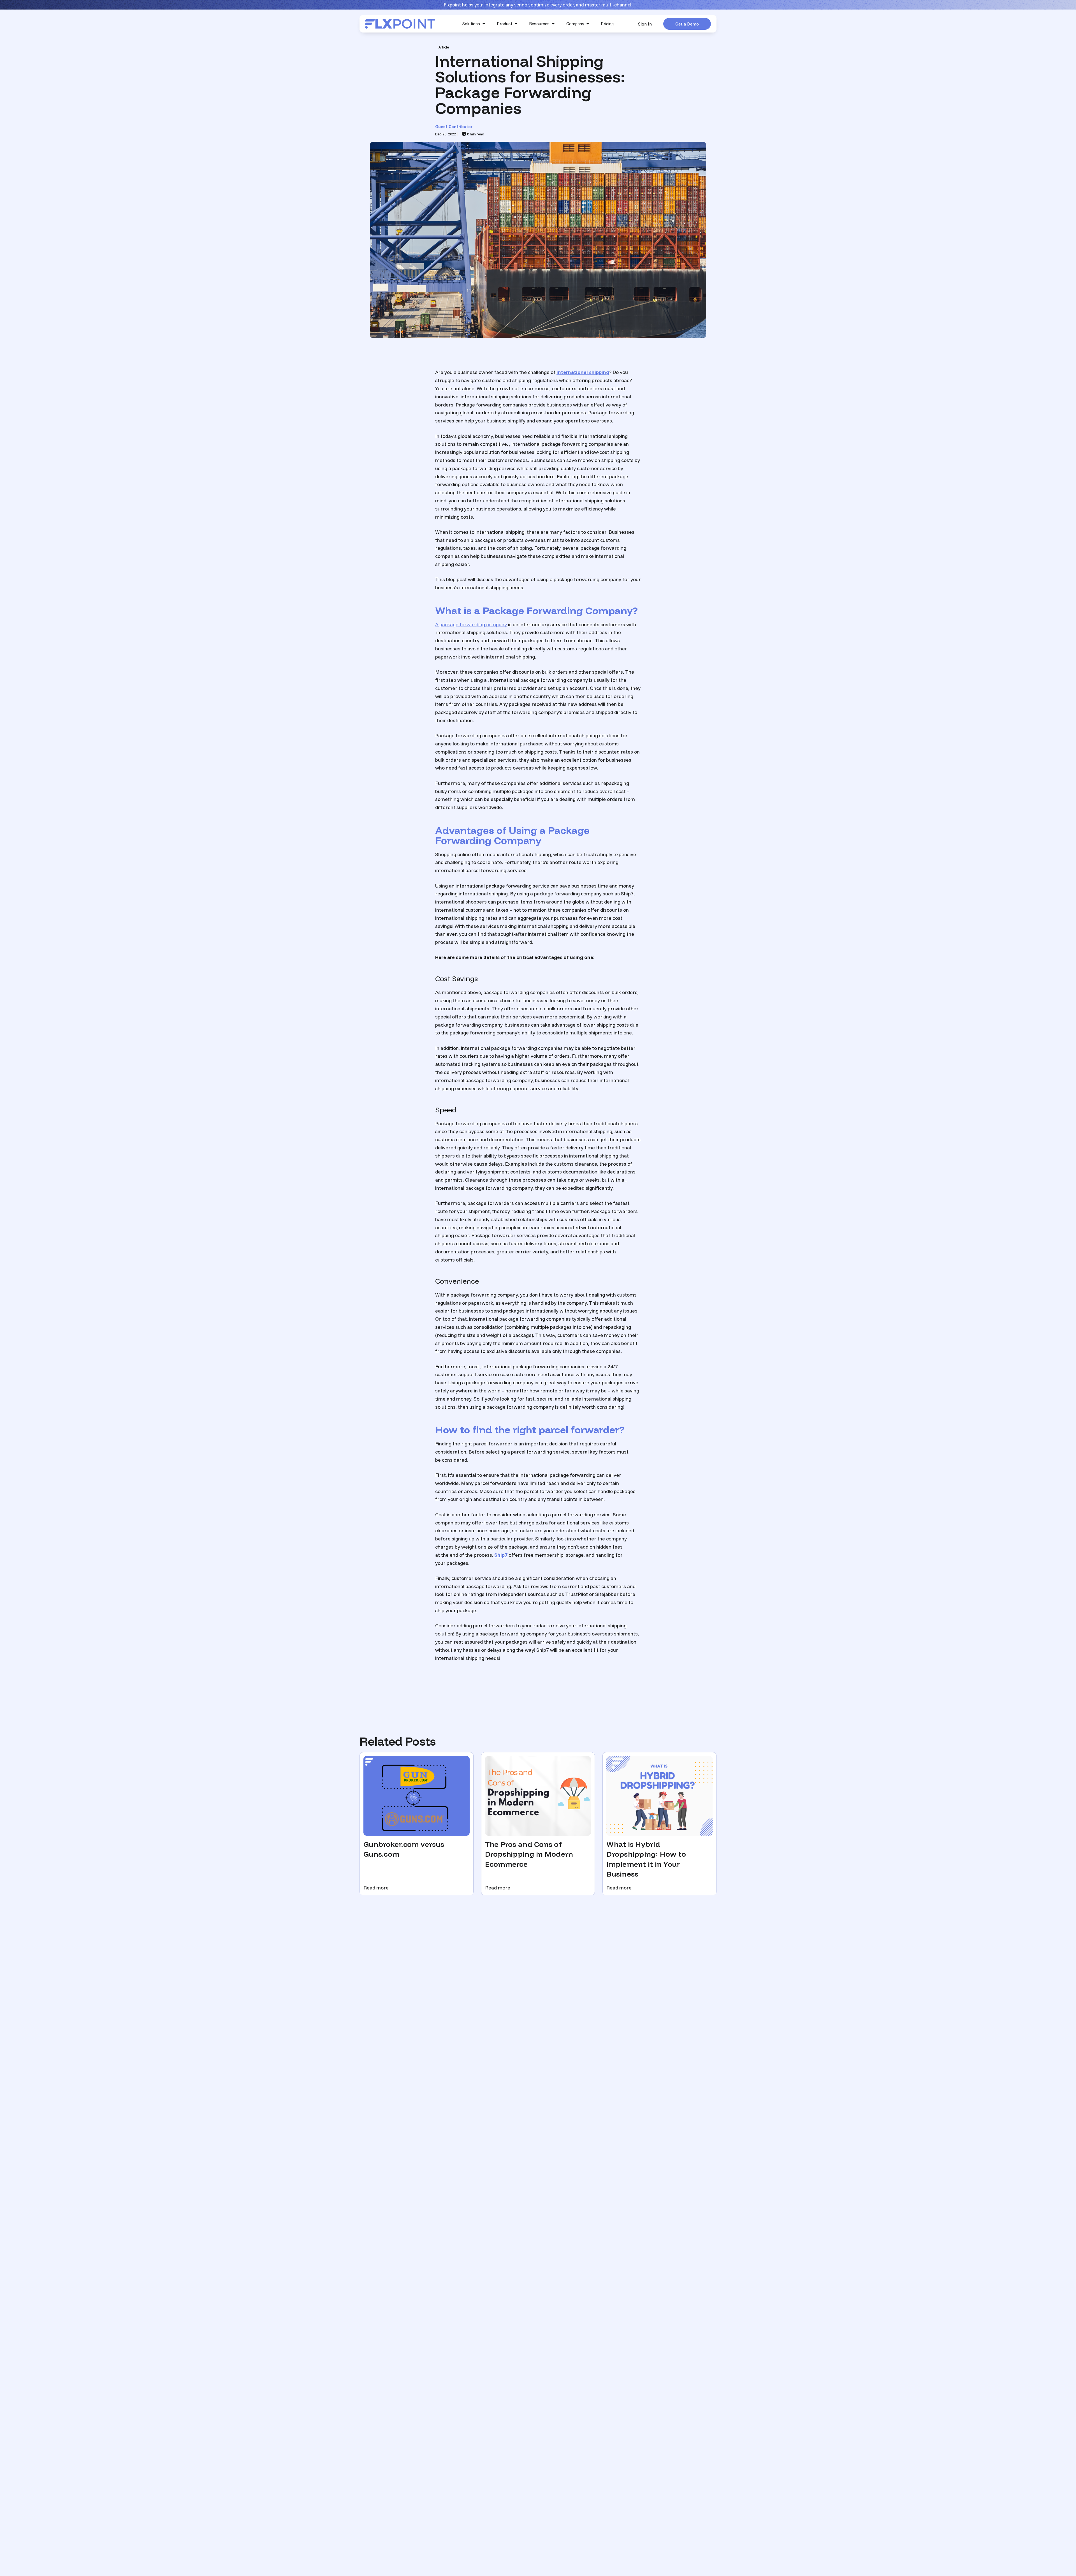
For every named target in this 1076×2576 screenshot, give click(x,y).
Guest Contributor (454, 127)
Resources (539, 24)
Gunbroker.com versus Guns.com (404, 1849)
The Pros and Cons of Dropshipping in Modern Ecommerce (529, 1854)
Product (505, 24)
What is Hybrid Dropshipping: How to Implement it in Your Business (646, 1859)
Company (575, 24)
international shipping (583, 372)
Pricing (607, 24)
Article (444, 47)
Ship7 (501, 1555)
